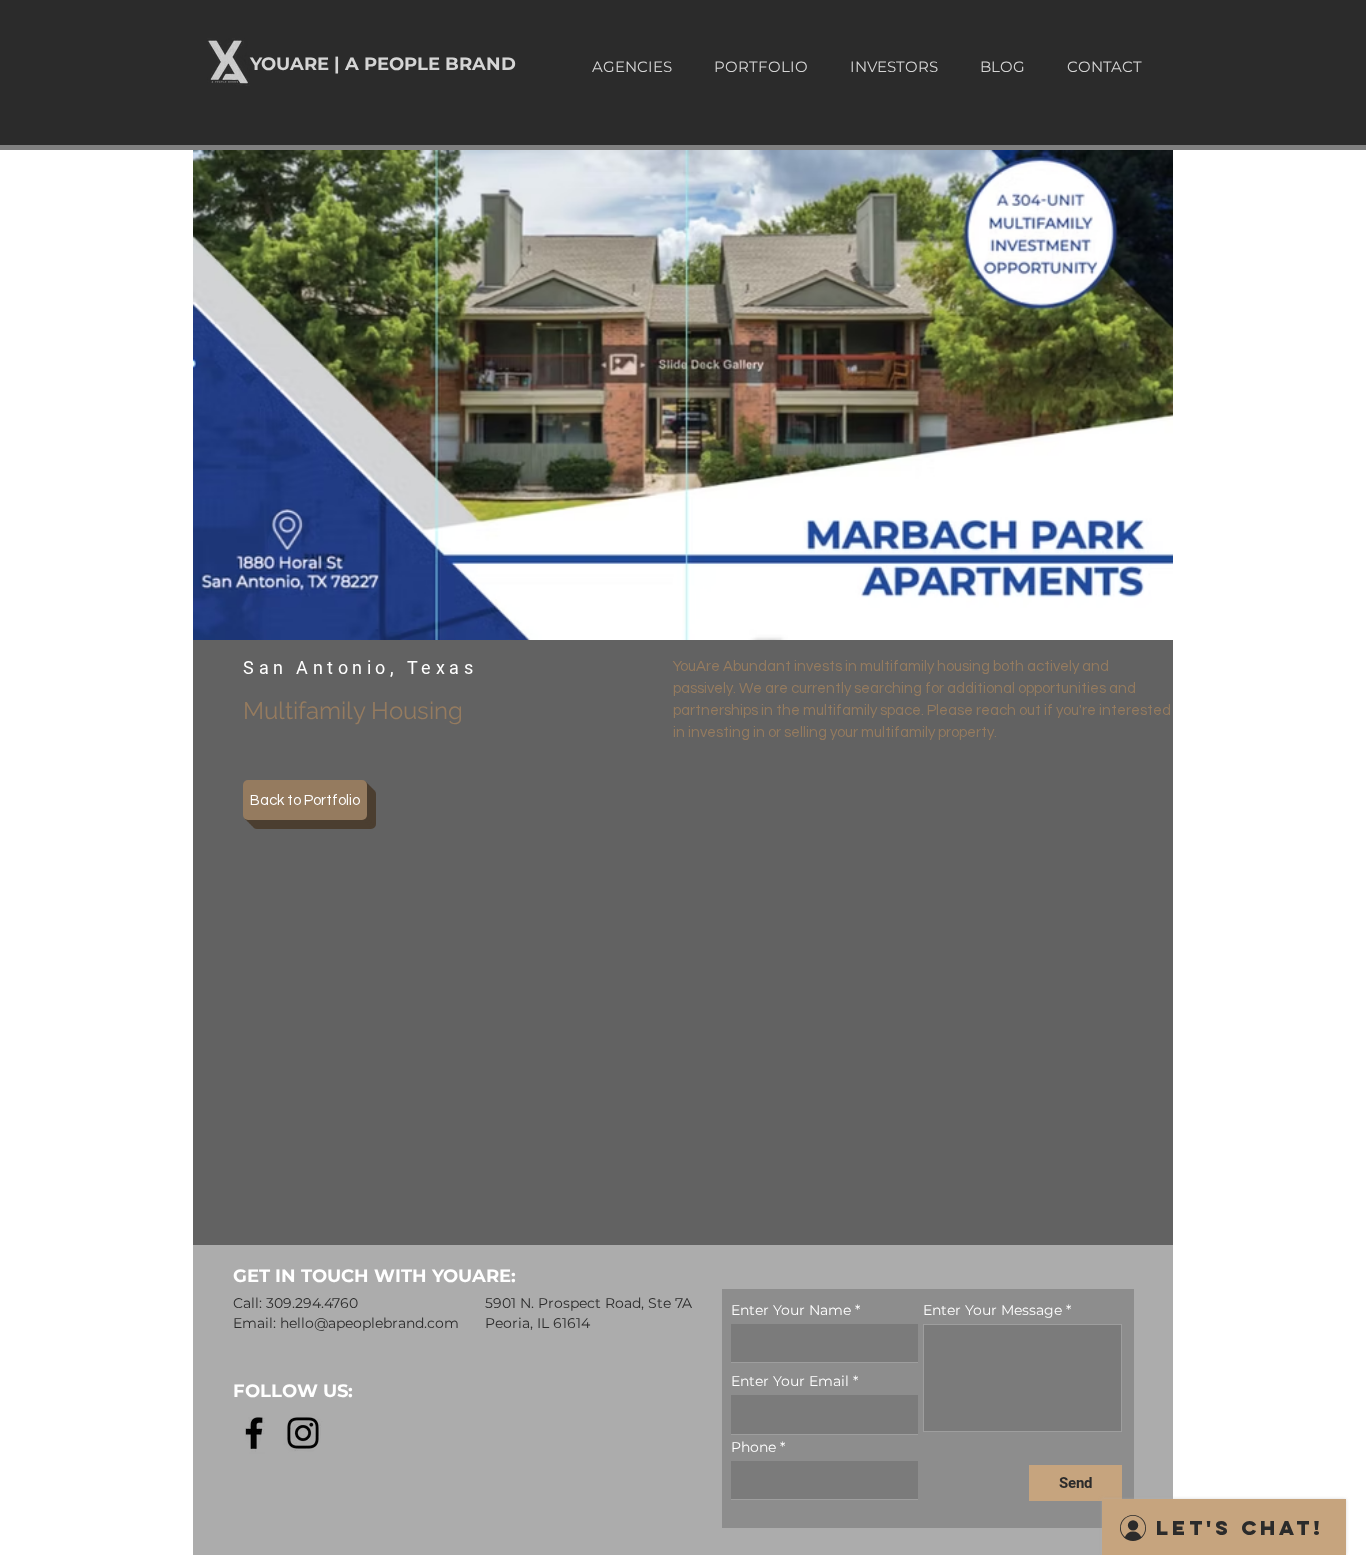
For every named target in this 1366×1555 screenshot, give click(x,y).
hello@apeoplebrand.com (369, 1323)
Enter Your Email (790, 1381)
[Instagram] (303, 1433)
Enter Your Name (791, 1310)
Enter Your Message (992, 1310)
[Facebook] (254, 1433)
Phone (753, 1447)
